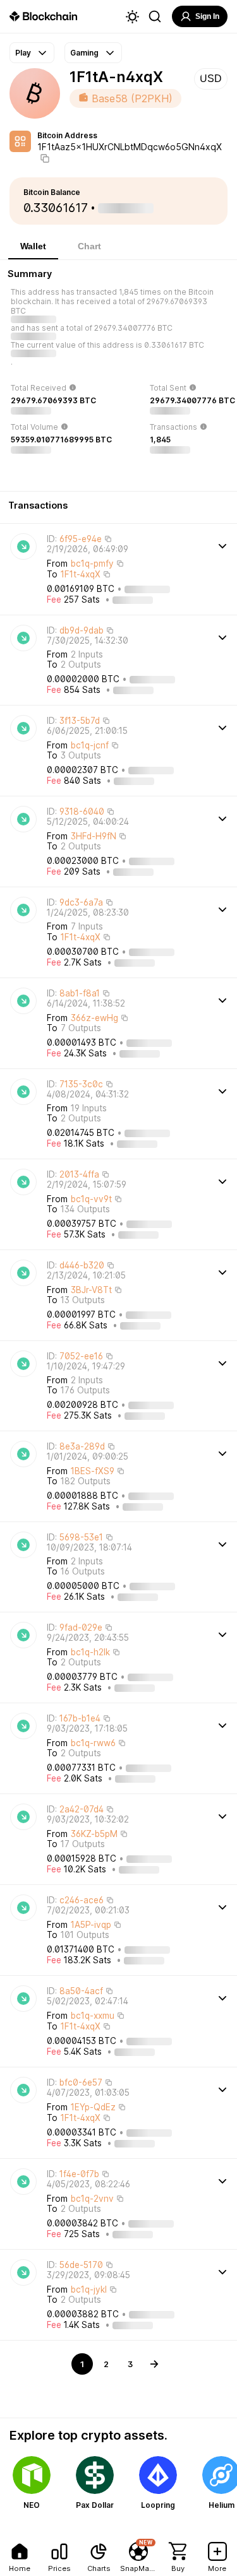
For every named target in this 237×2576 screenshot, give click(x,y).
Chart (89, 246)
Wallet (33, 246)
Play (23, 53)
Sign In (207, 16)
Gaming (84, 53)
